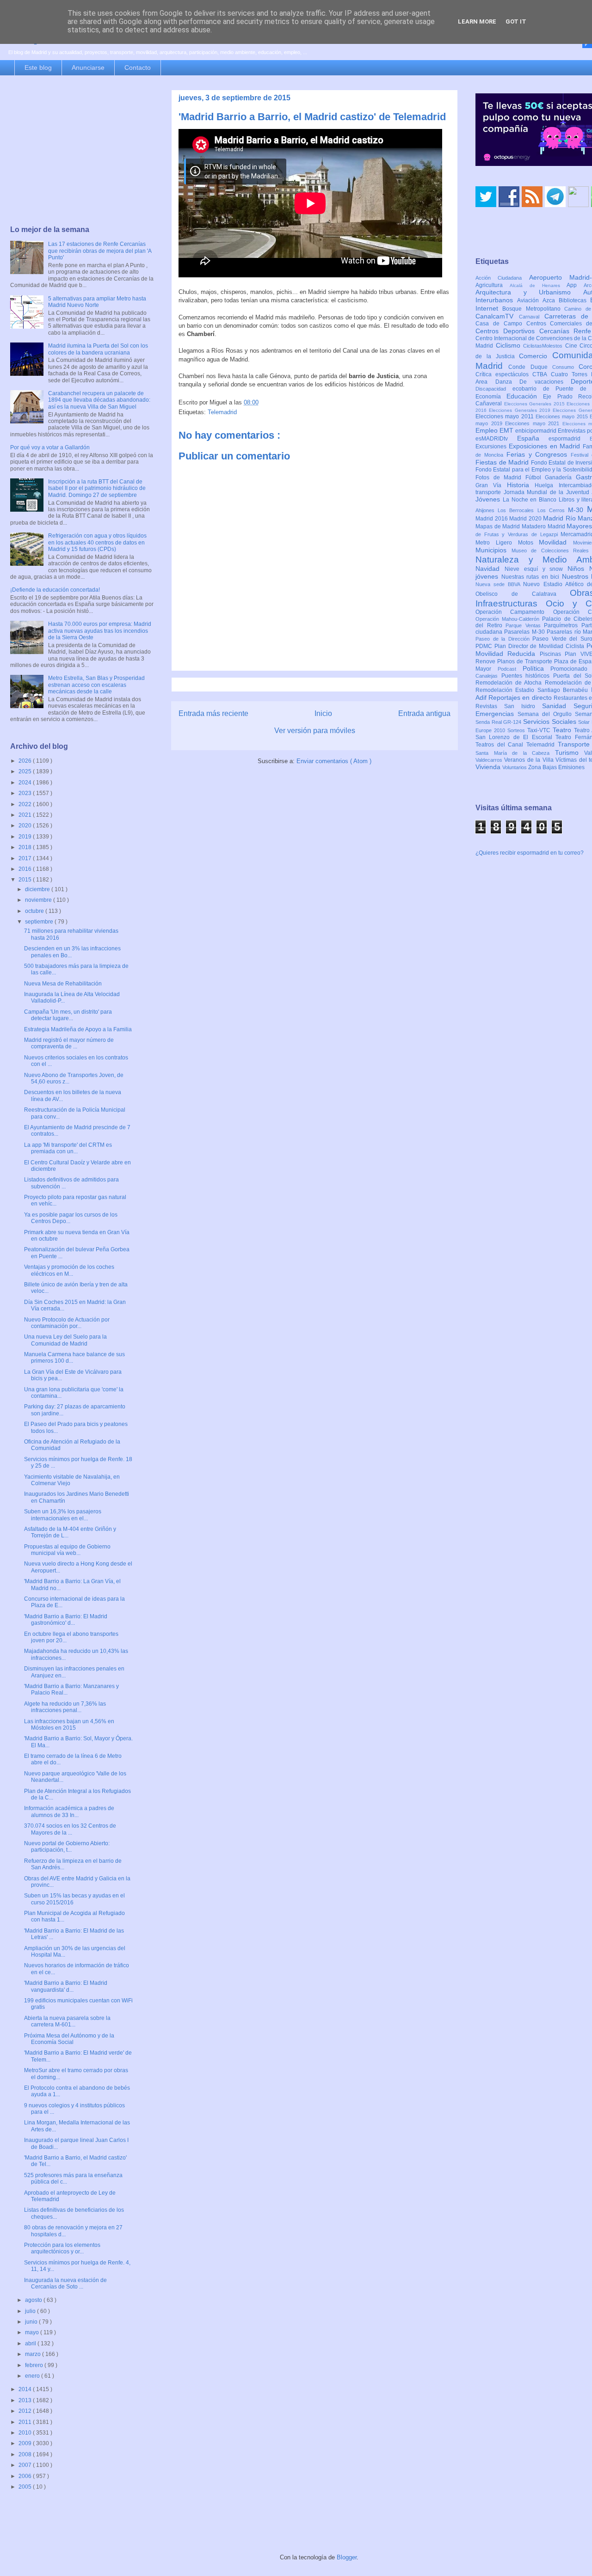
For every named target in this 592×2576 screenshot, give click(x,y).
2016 (26, 869)
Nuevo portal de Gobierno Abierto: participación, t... (67, 1847)
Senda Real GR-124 (499, 722)
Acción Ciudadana (502, 278)
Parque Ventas (525, 625)
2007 (26, 2465)
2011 (26, 2422)
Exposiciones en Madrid (546, 446)
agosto (34, 2300)
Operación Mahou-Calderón (509, 619)
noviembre (39, 900)
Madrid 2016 (492, 519)
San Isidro (523, 706)
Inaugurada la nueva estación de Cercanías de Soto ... (65, 2283)
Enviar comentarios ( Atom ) (334, 761)
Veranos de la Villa (530, 760)
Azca (551, 300)
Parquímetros (563, 625)
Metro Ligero (497, 543)
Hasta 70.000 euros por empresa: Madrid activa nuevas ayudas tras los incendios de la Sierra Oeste (100, 631)
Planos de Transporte (526, 661)
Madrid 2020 (526, 519)
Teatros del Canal (501, 745)
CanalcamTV (497, 316)
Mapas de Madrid (499, 526)
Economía (491, 397)
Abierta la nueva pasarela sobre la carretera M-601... (67, 2021)
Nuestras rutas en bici (532, 577)
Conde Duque (530, 367)
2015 (26, 880)
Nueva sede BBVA (499, 584)
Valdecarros (490, 760)
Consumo (565, 367)
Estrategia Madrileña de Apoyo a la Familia (78, 1029)
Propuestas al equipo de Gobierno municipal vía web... (67, 1550)
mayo (33, 2332)
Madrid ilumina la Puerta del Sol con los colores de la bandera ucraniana (98, 349)
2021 (26, 815)
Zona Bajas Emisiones (556, 767)
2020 (26, 826)
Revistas (490, 706)
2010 (26, 2433)
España (533, 438)
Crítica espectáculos (504, 374)
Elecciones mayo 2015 (563, 416)
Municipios (493, 550)
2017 (26, 858)
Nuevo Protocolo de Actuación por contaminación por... (67, 1323)
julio (31, 2311)
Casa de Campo (501, 324)
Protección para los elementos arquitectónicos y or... (62, 2248)
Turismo (570, 753)
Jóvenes (489, 499)
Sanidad (558, 706)
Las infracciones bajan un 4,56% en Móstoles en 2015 (69, 1725)
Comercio (536, 356)
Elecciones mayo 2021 (534, 423)
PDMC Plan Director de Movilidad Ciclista (531, 646)
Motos (529, 543)
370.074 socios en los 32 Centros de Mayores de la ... (70, 1829)
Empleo (487, 430)
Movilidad (556, 542)
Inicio (323, 713)
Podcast (510, 669)
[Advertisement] (82, 151)
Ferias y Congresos (539, 454)
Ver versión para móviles (315, 731)
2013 (26, 2400)
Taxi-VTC (540, 730)
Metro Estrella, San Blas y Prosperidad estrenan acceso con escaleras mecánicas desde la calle (96, 685)
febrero (35, 2365)
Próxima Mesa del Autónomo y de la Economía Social (69, 2039)
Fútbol (535, 477)
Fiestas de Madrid (503, 462)
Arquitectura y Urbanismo (529, 292)
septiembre (40, 922)
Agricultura (493, 285)
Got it (516, 21)
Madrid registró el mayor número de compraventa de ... (69, 1043)
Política (537, 668)
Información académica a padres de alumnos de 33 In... (69, 1811)
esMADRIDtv (496, 439)
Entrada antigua (424, 713)
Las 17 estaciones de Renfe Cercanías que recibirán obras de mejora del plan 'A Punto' (100, 251)
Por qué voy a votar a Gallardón (50, 447)
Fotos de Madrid (500, 477)
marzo (34, 2354)
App (575, 285)
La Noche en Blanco (531, 500)
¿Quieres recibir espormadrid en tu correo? (530, 853)
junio (32, 2322)
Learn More (477, 21)
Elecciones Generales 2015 (536, 404)
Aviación (530, 300)
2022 (26, 804)
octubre (35, 911)
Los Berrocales (517, 510)
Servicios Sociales (551, 722)
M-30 (577, 510)
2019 (26, 837)
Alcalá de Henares (538, 285)
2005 (26, 2487)
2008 (26, 2454)
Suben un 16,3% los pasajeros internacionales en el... (63, 1515)
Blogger (347, 2557)
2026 (26, 761)
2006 (26, 2476)
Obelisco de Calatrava (523, 594)
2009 (26, 2443)
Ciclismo (510, 345)
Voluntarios (515, 767)
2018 (26, 847)
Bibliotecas (574, 300)
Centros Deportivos (507, 331)
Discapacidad (494, 389)
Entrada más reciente (213, 713)
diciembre (38, 889)
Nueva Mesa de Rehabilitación (63, 984)
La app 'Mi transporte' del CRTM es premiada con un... (68, 1148)
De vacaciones (545, 382)
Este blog (38, 67)
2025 (26, 771)
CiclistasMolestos (544, 346)
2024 (26, 783)
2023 (26, 793)
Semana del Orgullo (546, 714)
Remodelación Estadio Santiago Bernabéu (533, 690)
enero (33, 2376)
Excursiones (492, 447)
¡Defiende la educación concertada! (55, 590)
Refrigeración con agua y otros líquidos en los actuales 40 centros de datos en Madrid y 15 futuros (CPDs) (97, 542)
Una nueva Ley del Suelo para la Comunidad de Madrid (65, 1340)
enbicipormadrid (536, 431)
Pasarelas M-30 (525, 632)
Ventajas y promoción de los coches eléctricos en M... (69, 1270)
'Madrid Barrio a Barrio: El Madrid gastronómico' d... (66, 1620)
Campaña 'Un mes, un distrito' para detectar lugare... (68, 1015)
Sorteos (517, 730)
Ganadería (560, 477)
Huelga (546, 485)
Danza (508, 382)
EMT (507, 430)
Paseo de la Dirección (504, 639)
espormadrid (569, 439)
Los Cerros (553, 510)
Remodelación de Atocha (510, 683)
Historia (521, 485)
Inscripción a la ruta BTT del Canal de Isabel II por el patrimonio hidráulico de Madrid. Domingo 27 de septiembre (97, 488)
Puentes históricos (527, 676)
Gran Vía (491, 485)
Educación (525, 396)
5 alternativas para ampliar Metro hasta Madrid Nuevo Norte (97, 302)
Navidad (490, 569)
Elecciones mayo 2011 (506, 416)
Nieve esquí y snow (536, 569)
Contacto (138, 67)
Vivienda (489, 767)
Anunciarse (88, 67)
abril (31, 2343)
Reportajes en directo (521, 698)
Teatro (563, 730)
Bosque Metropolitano (533, 309)
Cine (573, 346)
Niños (578, 569)
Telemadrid (222, 412)
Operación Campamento (514, 612)
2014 (26, 2389)
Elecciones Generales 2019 (521, 410)
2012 (26, 2411)
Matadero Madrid (544, 526)
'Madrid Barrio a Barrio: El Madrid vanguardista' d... (66, 1986)
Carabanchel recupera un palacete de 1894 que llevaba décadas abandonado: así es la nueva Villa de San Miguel (99, 400)
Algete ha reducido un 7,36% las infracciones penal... (65, 1707)
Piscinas (552, 654)
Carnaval (532, 317)
